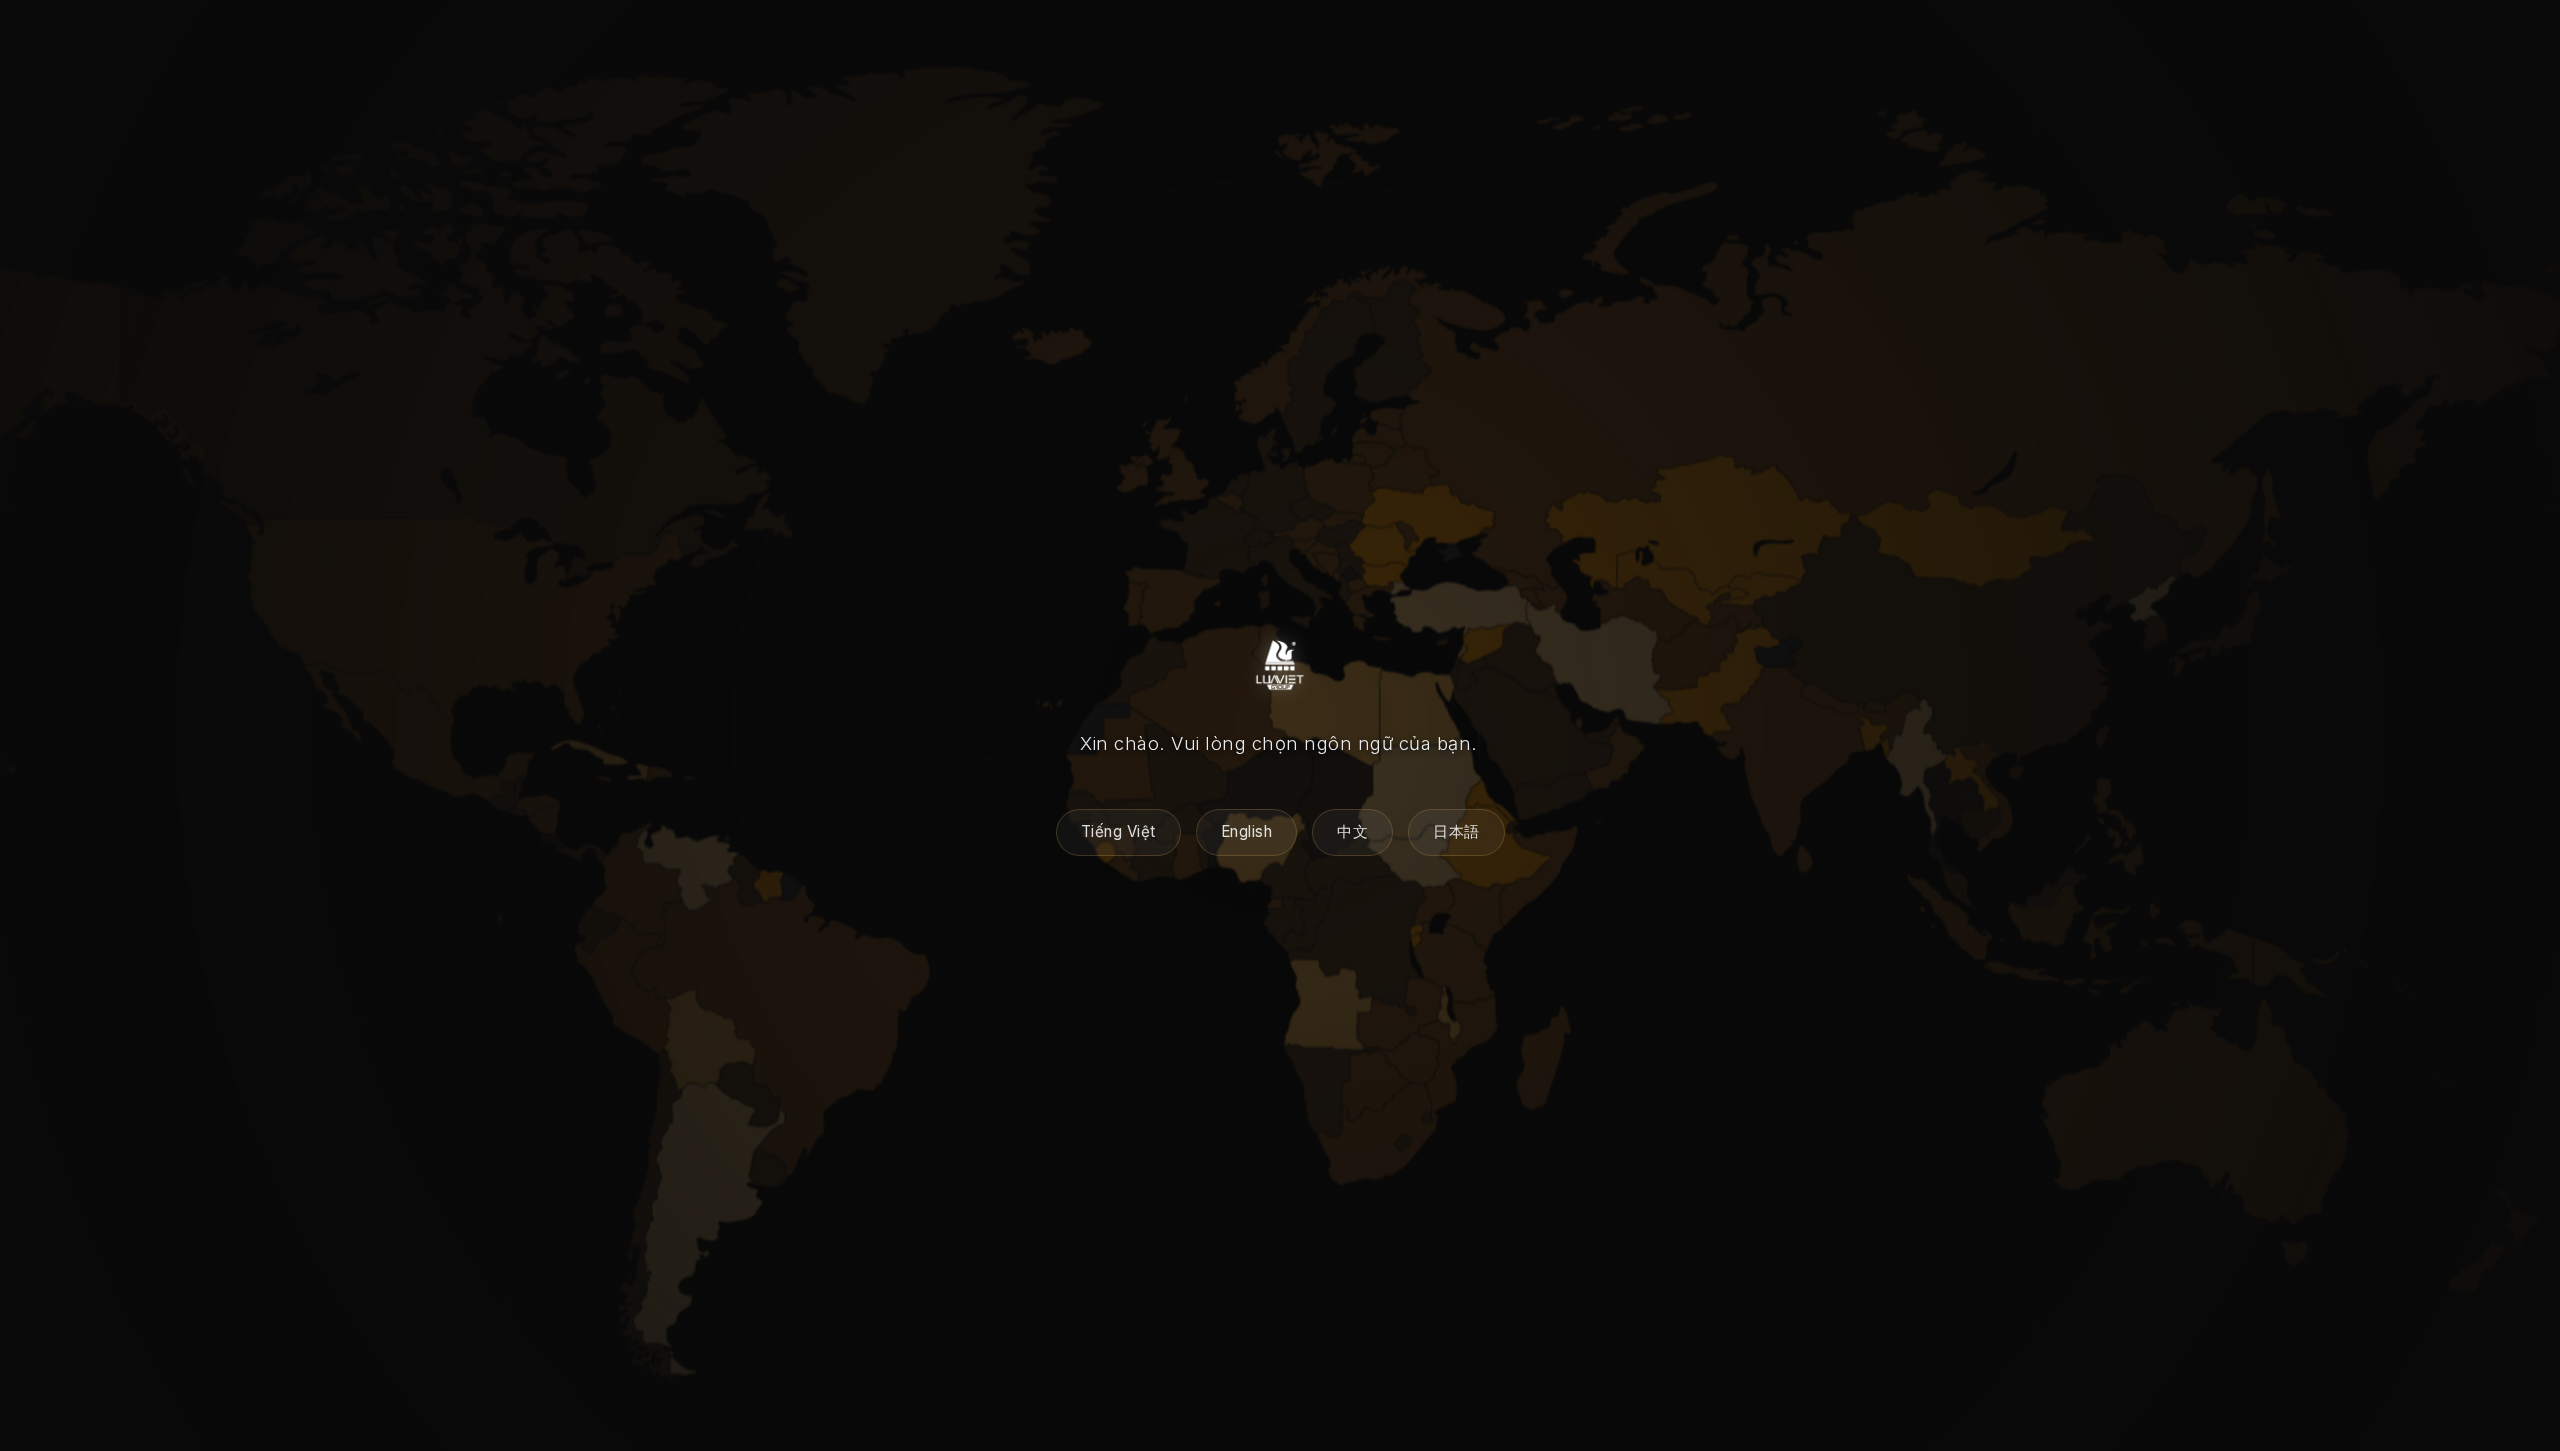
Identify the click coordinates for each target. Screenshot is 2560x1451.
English (1247, 831)
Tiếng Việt (1118, 831)
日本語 (1456, 831)
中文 (1352, 831)
